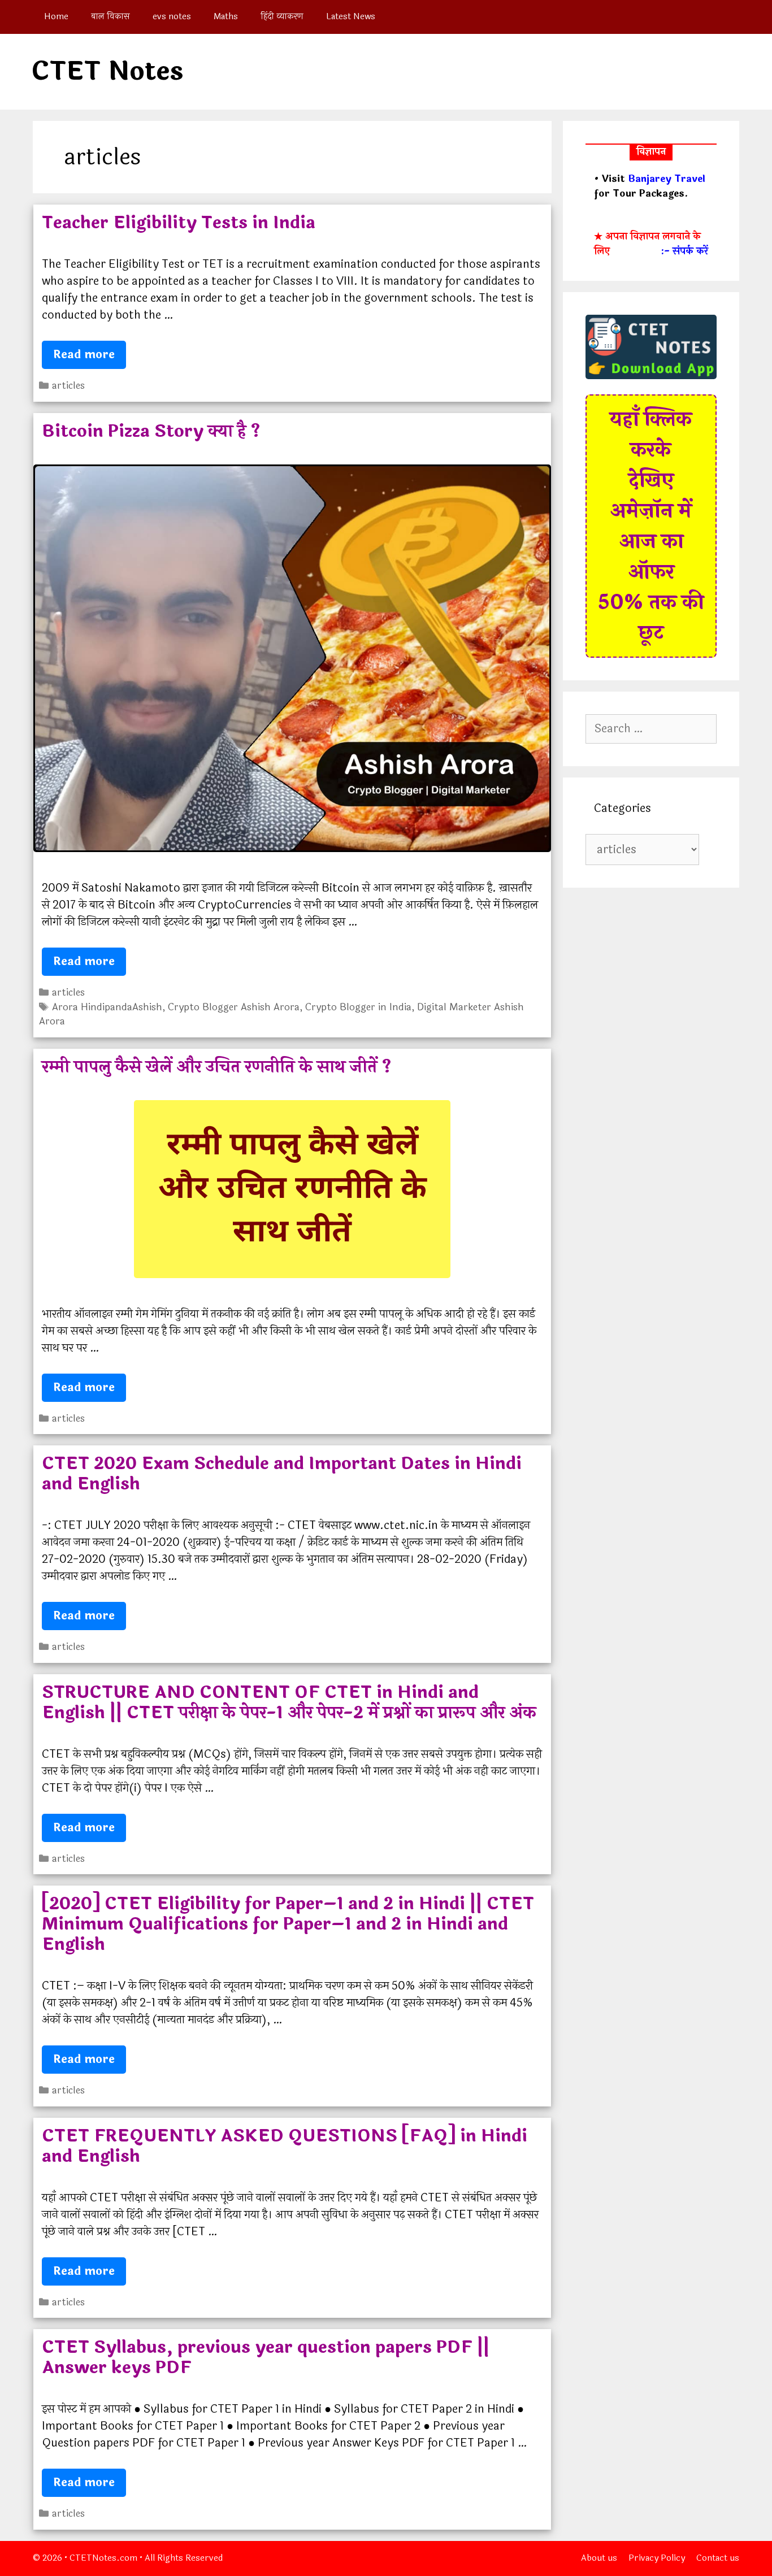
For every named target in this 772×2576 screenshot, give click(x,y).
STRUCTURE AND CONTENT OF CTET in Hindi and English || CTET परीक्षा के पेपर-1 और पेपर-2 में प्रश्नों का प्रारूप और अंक (289, 1703)
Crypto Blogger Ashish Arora (234, 1007)
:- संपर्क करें (684, 251)
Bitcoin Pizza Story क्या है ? (151, 431)
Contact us (718, 2558)
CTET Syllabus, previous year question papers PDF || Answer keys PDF (266, 2358)
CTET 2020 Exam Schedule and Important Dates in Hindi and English (282, 1474)
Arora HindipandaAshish (107, 1007)
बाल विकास (110, 17)
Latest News (351, 17)
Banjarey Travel (667, 179)
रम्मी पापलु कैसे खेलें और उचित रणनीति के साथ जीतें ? (217, 1067)
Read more (90, 357)
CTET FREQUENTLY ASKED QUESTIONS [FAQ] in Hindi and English (285, 2146)
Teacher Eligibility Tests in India (179, 223)
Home (56, 17)
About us (599, 2558)
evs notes (172, 17)
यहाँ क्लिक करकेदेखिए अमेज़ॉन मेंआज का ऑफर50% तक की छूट (651, 526)
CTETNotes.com (103, 2558)
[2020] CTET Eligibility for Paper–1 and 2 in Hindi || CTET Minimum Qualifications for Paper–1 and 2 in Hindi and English (288, 1924)
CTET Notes (107, 71)
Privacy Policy (657, 2558)
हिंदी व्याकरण (282, 17)
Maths (226, 17)
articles (68, 386)
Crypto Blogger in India (358, 1007)
